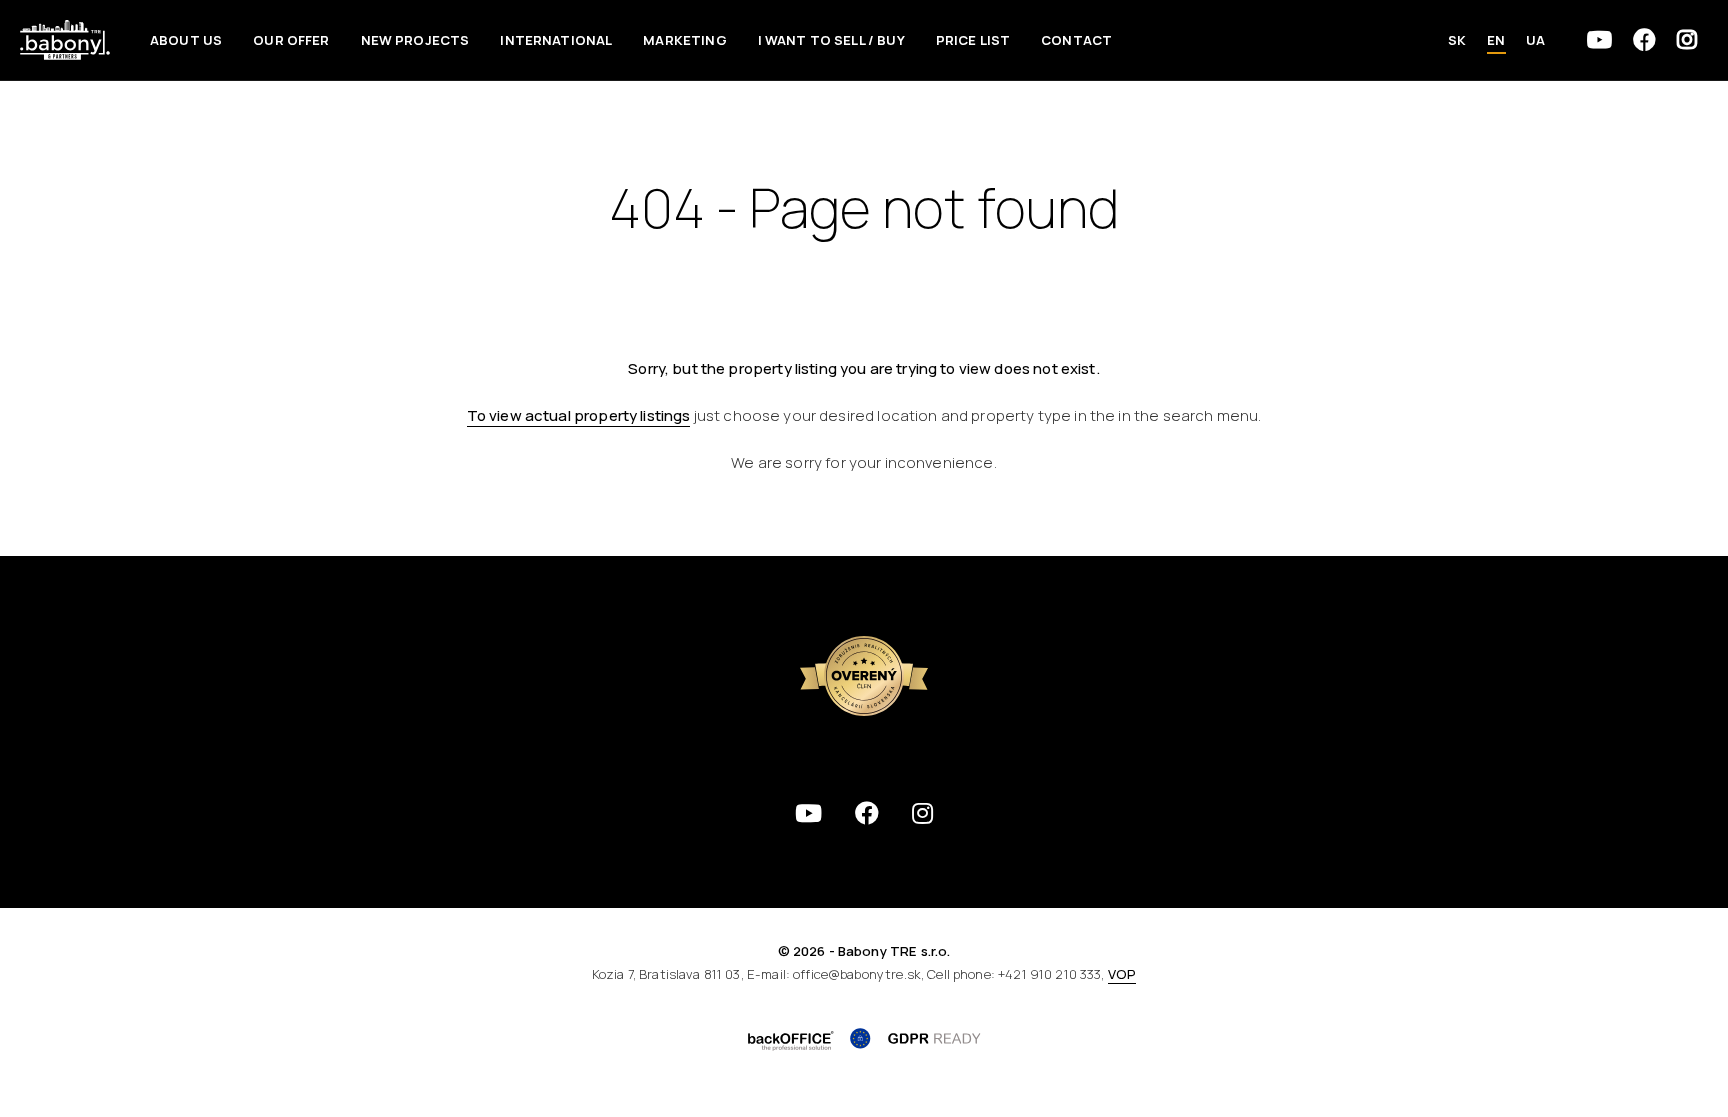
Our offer (291, 40)
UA (1535, 40)
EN (1496, 40)
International (556, 40)
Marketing (684, 40)
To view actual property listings (579, 415)
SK (1457, 40)
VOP (1122, 974)
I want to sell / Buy (831, 40)
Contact (1076, 40)
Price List (973, 40)
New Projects (415, 40)
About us (186, 40)
